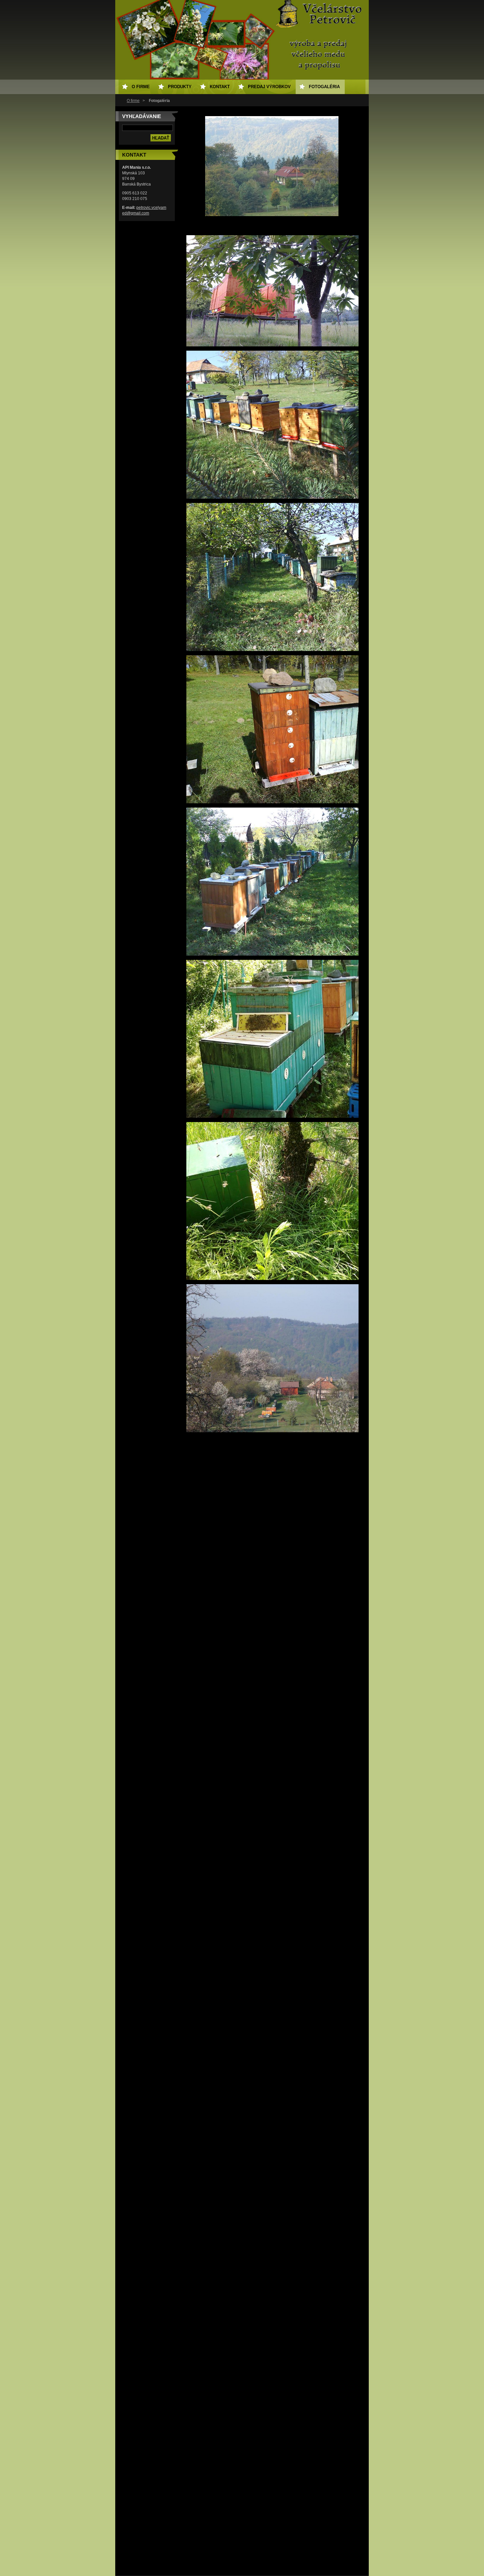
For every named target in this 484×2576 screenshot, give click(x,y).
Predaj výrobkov (269, 87)
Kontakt (220, 87)
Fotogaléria (324, 87)
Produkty (180, 87)
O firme (133, 101)
